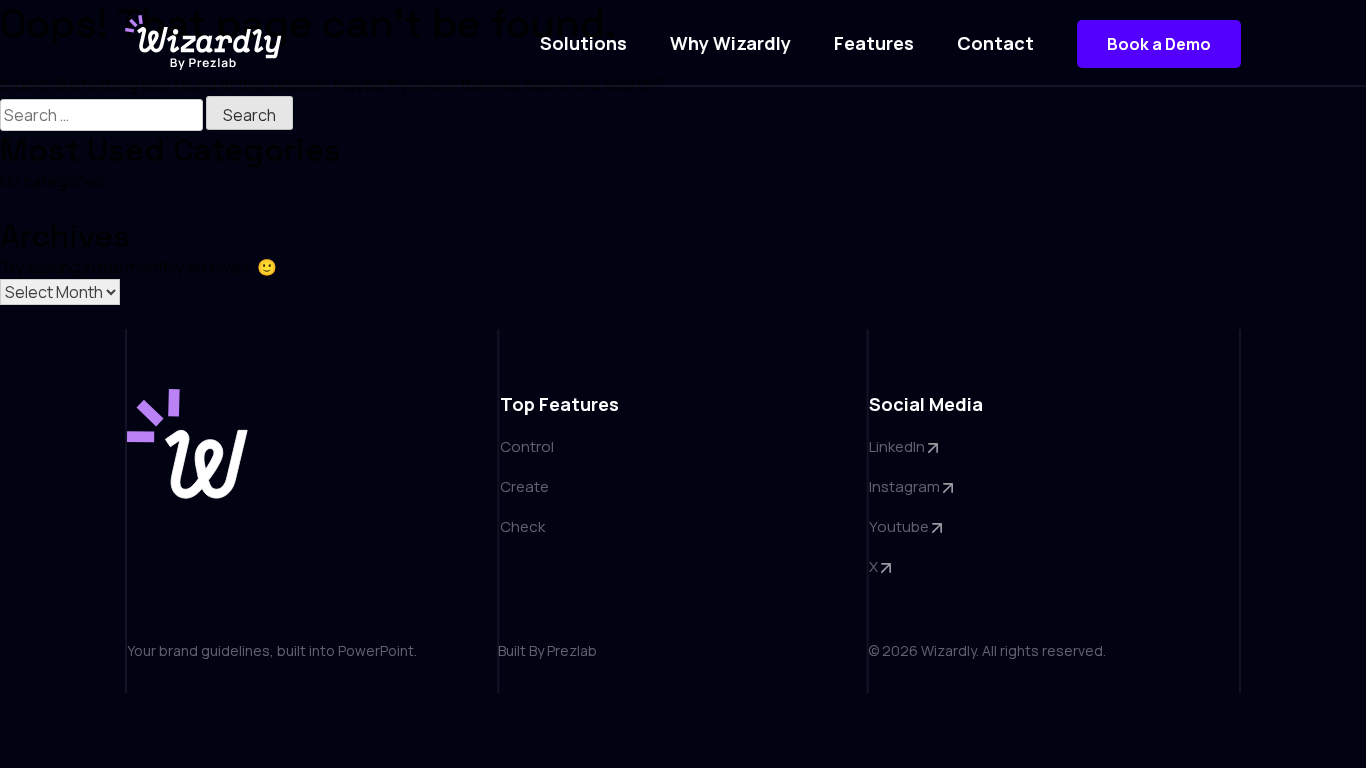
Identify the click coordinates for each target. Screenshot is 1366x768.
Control (527, 446)
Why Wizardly (730, 43)
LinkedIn (898, 446)
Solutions (583, 43)
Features (874, 43)
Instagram (906, 486)
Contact (995, 43)
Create (524, 486)
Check (522, 526)
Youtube (900, 526)
